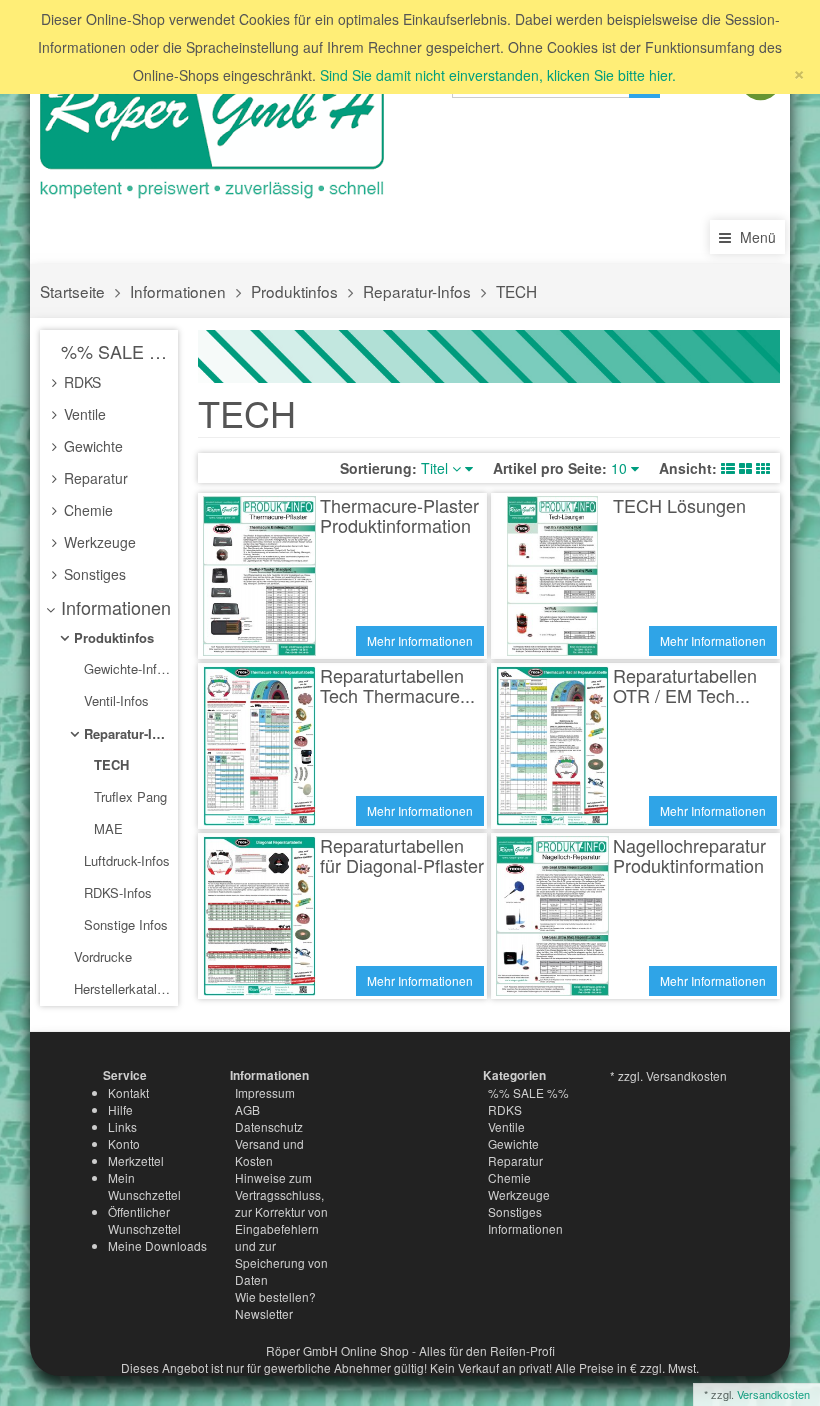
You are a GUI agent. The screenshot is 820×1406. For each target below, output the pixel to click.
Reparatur (94, 478)
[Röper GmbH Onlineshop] (220, 128)
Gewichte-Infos (125, 668)
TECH (516, 291)
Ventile (83, 414)
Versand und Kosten (269, 1152)
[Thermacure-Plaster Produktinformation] (259, 576)
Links (122, 1126)
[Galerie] (763, 468)
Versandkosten (773, 1394)
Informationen (178, 291)
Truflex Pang (128, 796)
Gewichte (91, 446)
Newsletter (264, 1313)
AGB (247, 1109)
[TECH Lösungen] (552, 576)
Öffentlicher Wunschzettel (144, 1220)
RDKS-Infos (116, 892)
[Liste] (728, 468)
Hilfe (120, 1109)
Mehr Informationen (420, 640)
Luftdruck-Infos (125, 860)
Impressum (265, 1092)
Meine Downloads (157, 1245)
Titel (436, 468)
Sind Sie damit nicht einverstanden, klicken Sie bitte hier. (498, 75)
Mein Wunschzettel (144, 1186)
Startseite (72, 291)
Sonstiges (93, 574)
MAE (106, 828)
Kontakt (128, 1092)
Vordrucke (101, 956)
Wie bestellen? (275, 1296)
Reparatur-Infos (417, 291)
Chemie (86, 510)
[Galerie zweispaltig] (745, 468)
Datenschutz (269, 1126)
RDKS (80, 382)
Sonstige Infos (124, 924)
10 (621, 468)
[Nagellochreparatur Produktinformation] (552, 916)
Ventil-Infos (114, 700)
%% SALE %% (115, 351)
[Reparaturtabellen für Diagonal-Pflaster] (259, 916)
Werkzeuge (98, 542)
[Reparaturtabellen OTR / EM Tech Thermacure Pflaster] (552, 746)
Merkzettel (136, 1160)
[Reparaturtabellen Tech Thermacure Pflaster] (259, 746)
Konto (124, 1143)
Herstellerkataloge (122, 988)
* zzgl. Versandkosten (668, 1075)
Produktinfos (294, 291)
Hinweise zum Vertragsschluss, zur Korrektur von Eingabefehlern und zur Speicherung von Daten (281, 1228)
